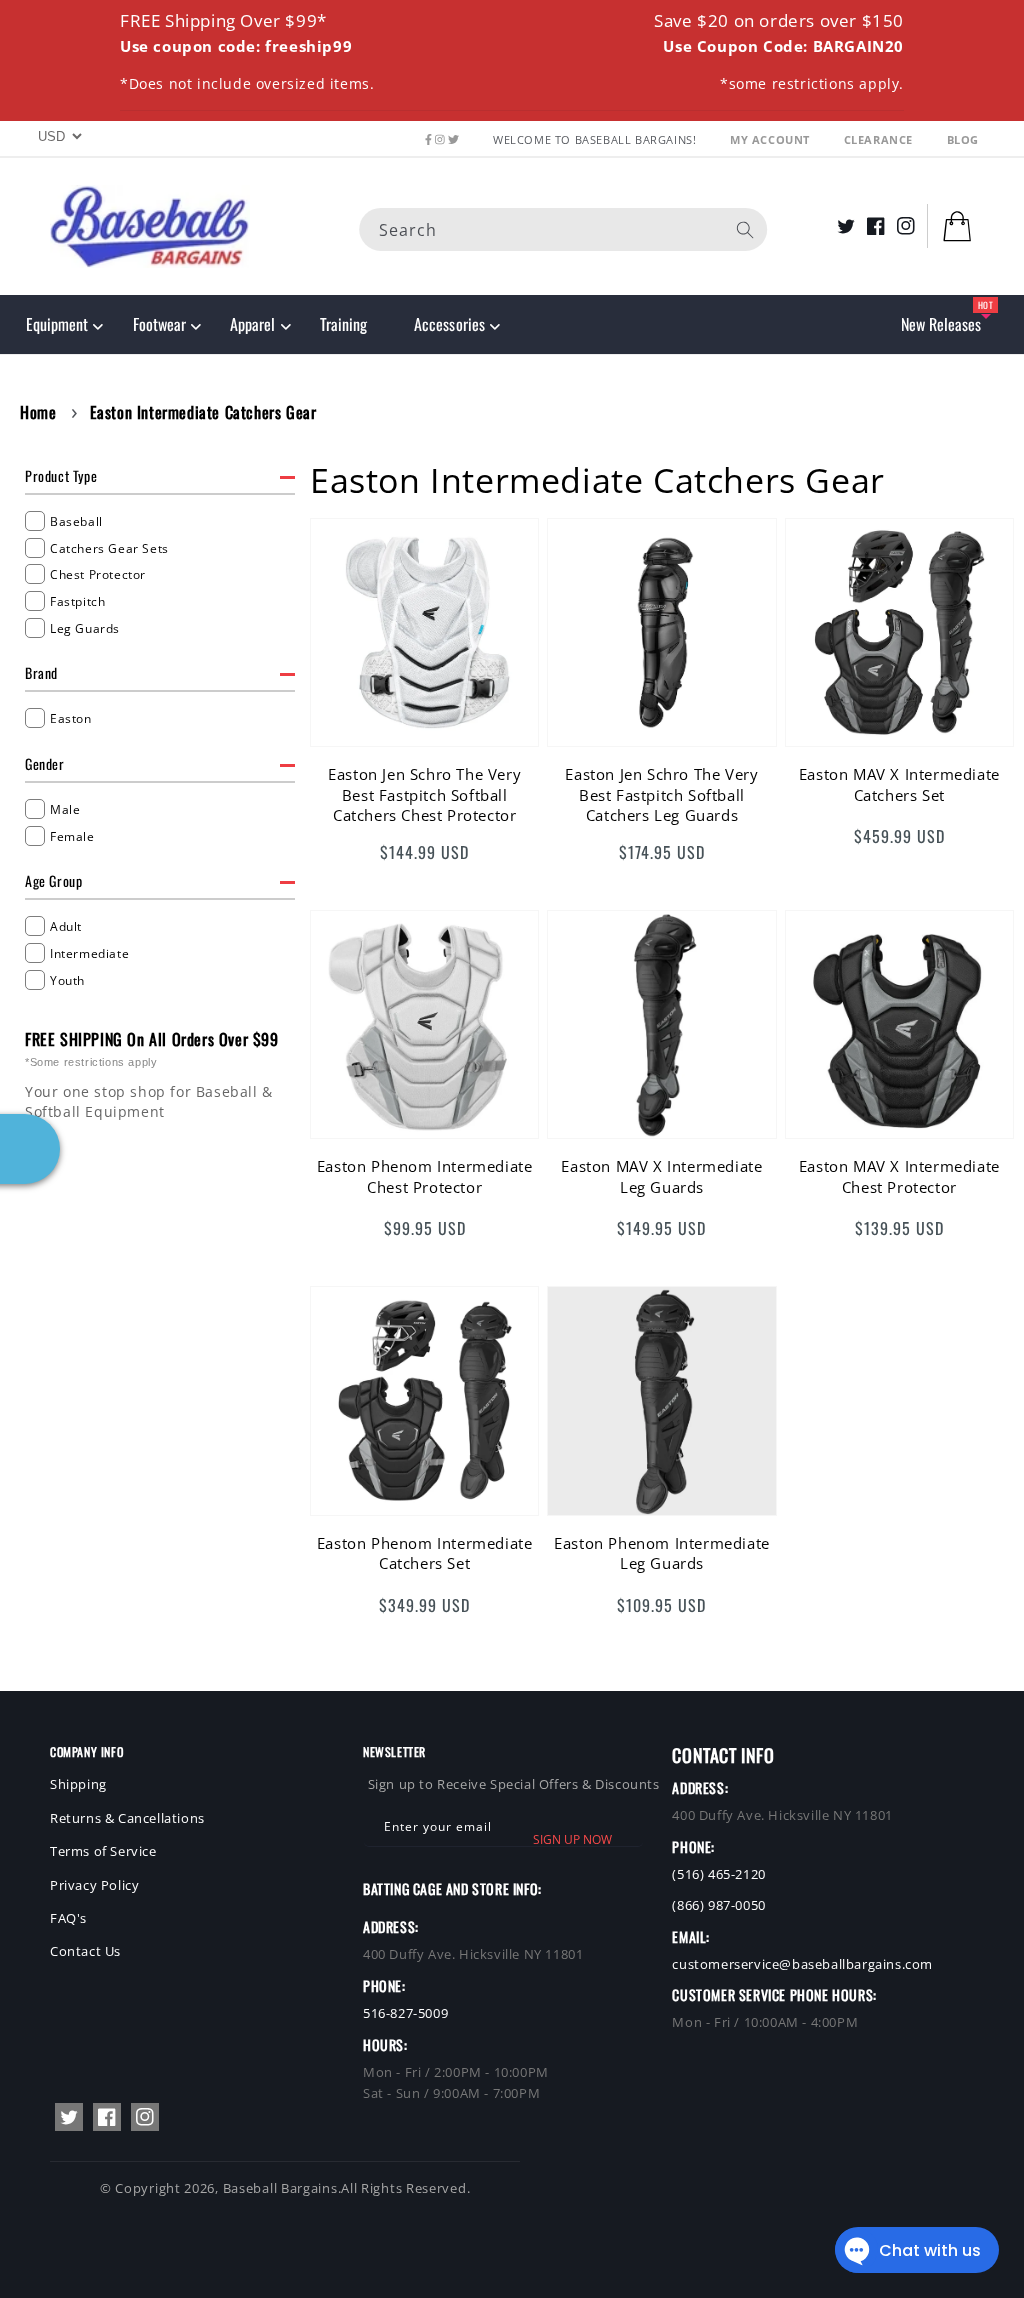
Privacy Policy (94, 1885)
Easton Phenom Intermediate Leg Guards (662, 1553)
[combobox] (563, 229)
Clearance (880, 139)
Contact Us (85, 1951)
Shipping (78, 1784)
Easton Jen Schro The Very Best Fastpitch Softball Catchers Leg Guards (661, 794)
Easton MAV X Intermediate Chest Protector (899, 1176)
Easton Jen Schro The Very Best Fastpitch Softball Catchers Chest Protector (424, 794)
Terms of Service (103, 1851)
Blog (963, 139)
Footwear (159, 324)
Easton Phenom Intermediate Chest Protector (425, 1176)
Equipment (57, 324)
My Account (772, 139)
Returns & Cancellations (127, 1818)
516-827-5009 (405, 2013)
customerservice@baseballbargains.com (802, 1964)
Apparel (252, 324)
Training (343, 324)
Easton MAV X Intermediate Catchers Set (899, 784)
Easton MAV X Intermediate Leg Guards (661, 1176)
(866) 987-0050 (718, 1905)
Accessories (449, 324)
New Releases (941, 324)
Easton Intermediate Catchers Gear (203, 412)
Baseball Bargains (280, 2188)
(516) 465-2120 (718, 1874)
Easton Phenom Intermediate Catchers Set (425, 1553)
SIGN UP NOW (572, 1839)
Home (38, 412)
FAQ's (68, 1918)
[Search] (745, 230)
